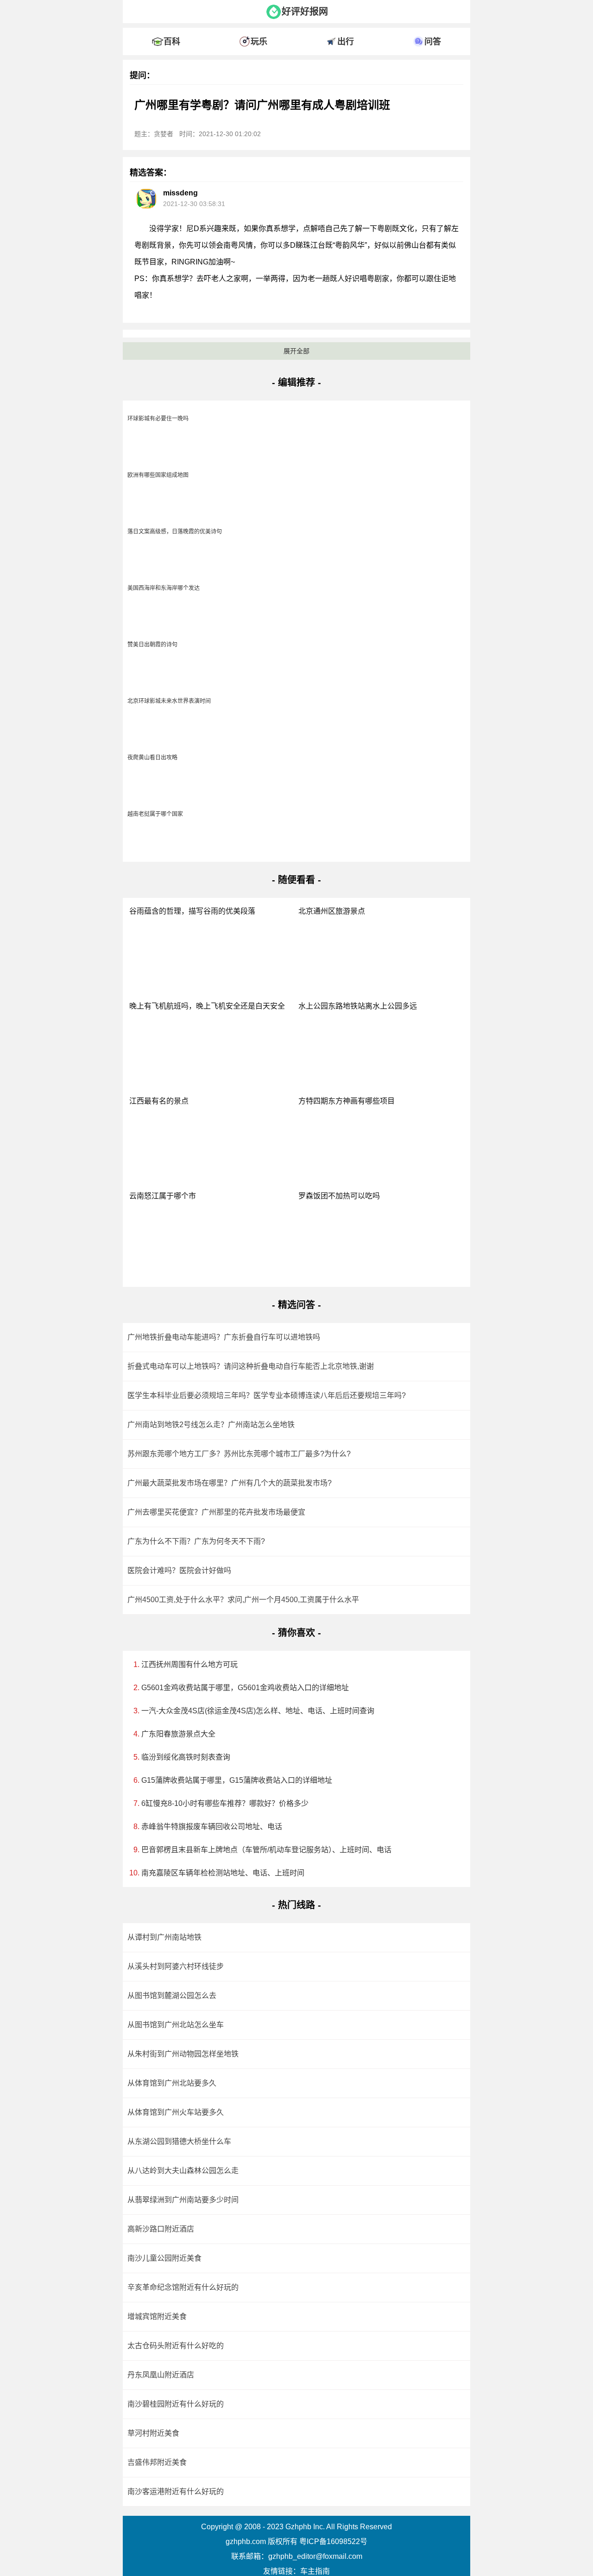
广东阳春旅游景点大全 (178, 1734)
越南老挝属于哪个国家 (155, 814)
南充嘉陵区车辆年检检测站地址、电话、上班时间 (223, 1873)
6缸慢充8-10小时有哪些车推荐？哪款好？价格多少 (225, 1803)
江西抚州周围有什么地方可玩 (189, 1664)
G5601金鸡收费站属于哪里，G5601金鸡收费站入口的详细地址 (245, 1688)
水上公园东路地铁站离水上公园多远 (358, 1006)
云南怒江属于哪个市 (163, 1196)
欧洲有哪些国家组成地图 (158, 475)
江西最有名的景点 (159, 1101)
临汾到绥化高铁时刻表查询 (186, 1757)
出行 (346, 42)
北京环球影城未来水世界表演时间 (169, 701)
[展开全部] (296, 25)
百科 (172, 42)
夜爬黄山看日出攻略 (152, 758)
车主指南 (315, 2571)
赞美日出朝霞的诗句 (152, 645)
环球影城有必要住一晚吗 (158, 419)
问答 (433, 42)
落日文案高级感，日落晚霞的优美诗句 (175, 532)
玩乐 (259, 42)
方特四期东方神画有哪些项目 (347, 1101)
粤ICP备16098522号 (333, 2542)
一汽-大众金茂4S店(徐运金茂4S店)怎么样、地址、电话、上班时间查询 (258, 1711)
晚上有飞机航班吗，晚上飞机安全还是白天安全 (207, 1006)
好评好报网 (305, 12)
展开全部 (296, 351)
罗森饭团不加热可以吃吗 (339, 1196)
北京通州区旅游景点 (332, 911)
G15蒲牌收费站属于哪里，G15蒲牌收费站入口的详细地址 (237, 1780)
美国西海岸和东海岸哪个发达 (164, 588)
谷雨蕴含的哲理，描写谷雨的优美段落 (192, 911)
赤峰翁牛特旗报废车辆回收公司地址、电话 (212, 1827)
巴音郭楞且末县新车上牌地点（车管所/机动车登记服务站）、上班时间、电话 (266, 1850)
